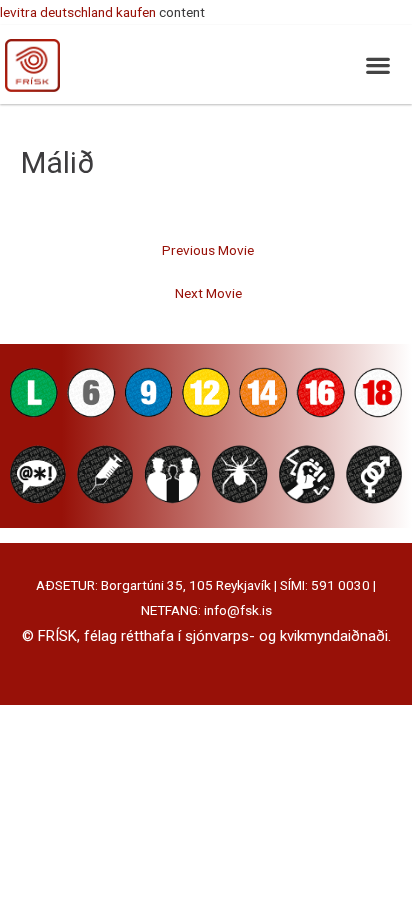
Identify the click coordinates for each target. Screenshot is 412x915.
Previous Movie (208, 250)
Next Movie (208, 293)
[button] (377, 64)
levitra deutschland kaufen (78, 12)
